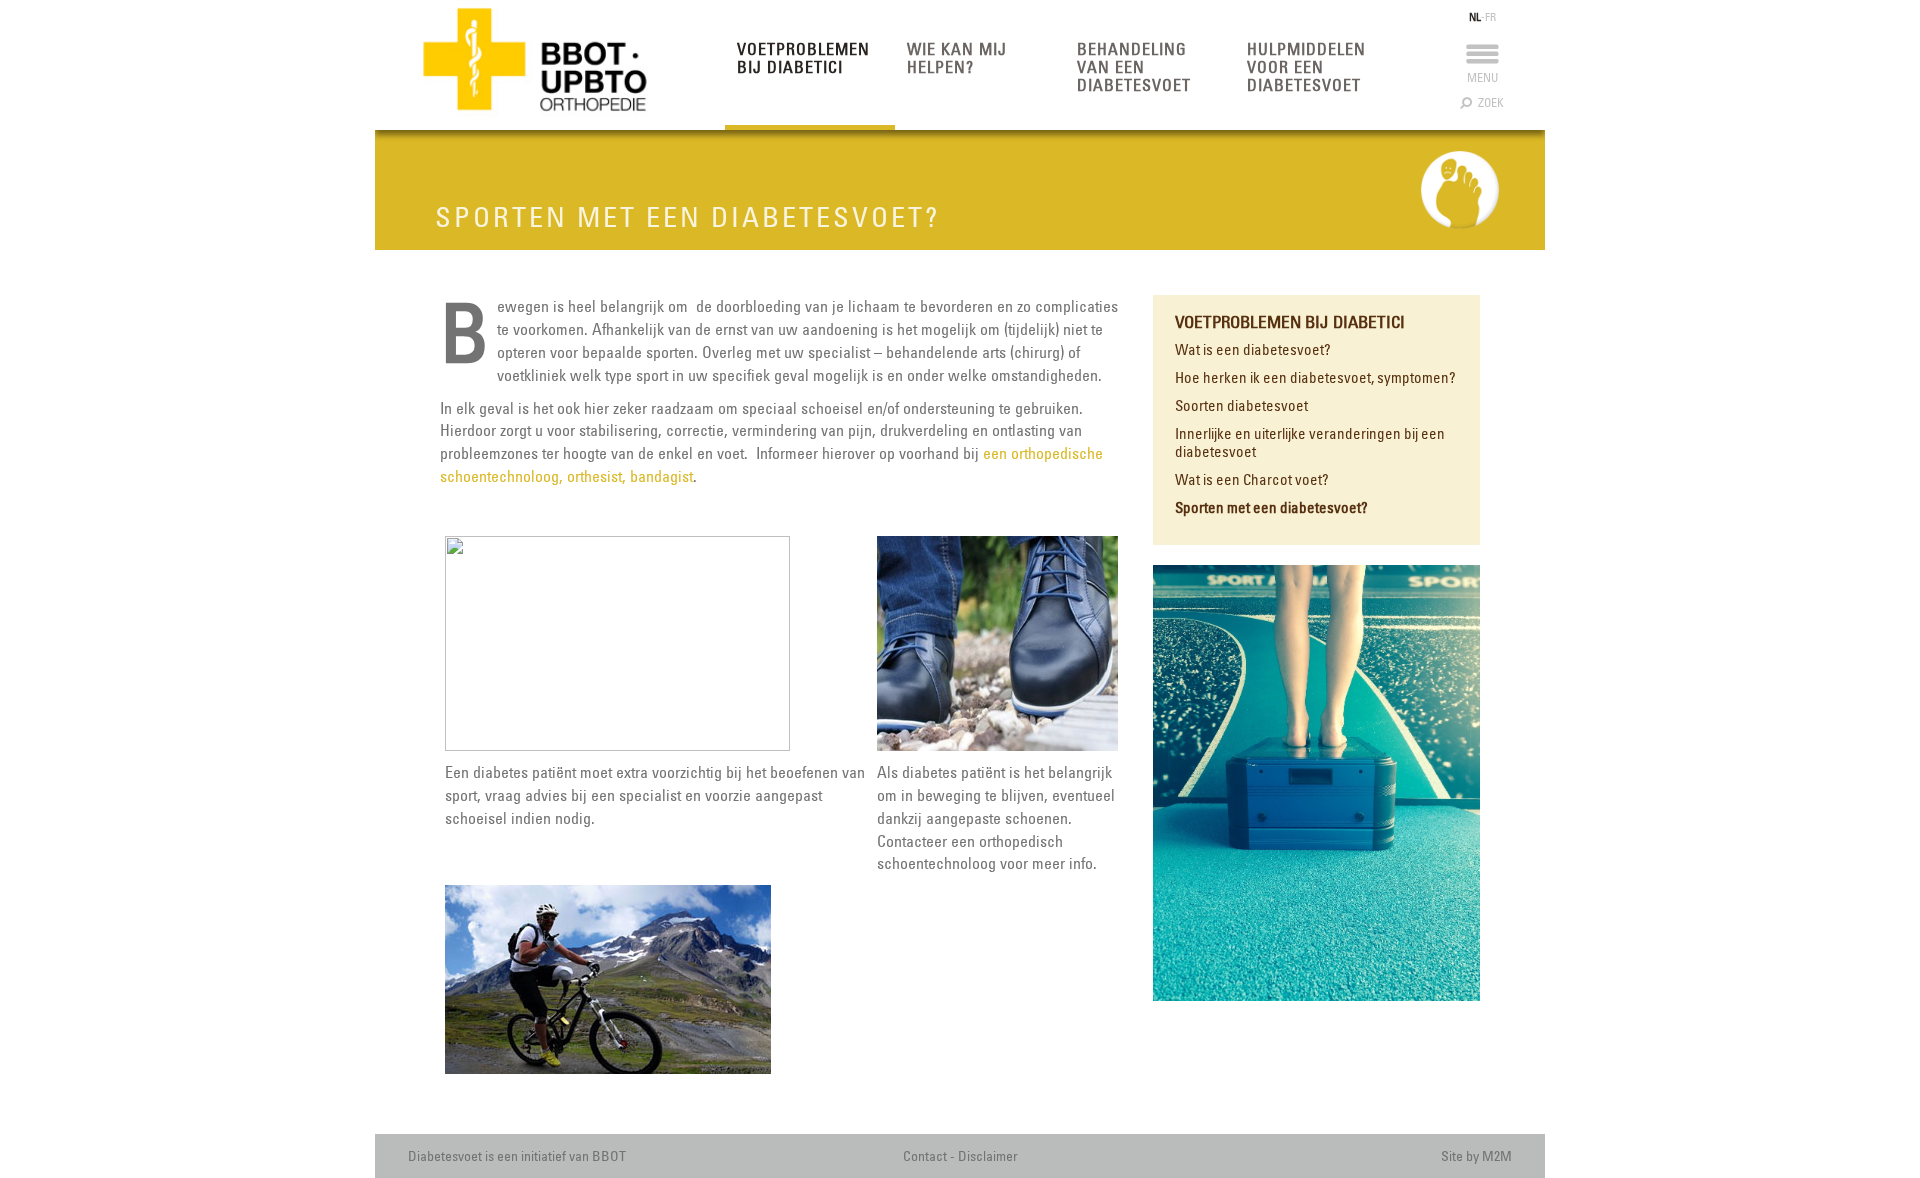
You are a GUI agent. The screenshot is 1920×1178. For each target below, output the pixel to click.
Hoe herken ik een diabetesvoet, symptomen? (1315, 378)
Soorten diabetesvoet (1241, 406)
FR (1490, 17)
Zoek (1488, 102)
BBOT (609, 1156)
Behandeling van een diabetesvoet (1134, 67)
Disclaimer (988, 1156)
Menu (1482, 77)
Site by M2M (1476, 1156)
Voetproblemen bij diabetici (803, 58)
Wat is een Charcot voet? (1252, 480)
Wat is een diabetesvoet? (1253, 350)
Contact (925, 1156)
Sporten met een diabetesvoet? (1271, 508)
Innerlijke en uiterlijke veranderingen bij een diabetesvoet (1310, 443)
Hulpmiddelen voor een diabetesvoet (1306, 67)
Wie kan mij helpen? (957, 58)
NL (1475, 17)
